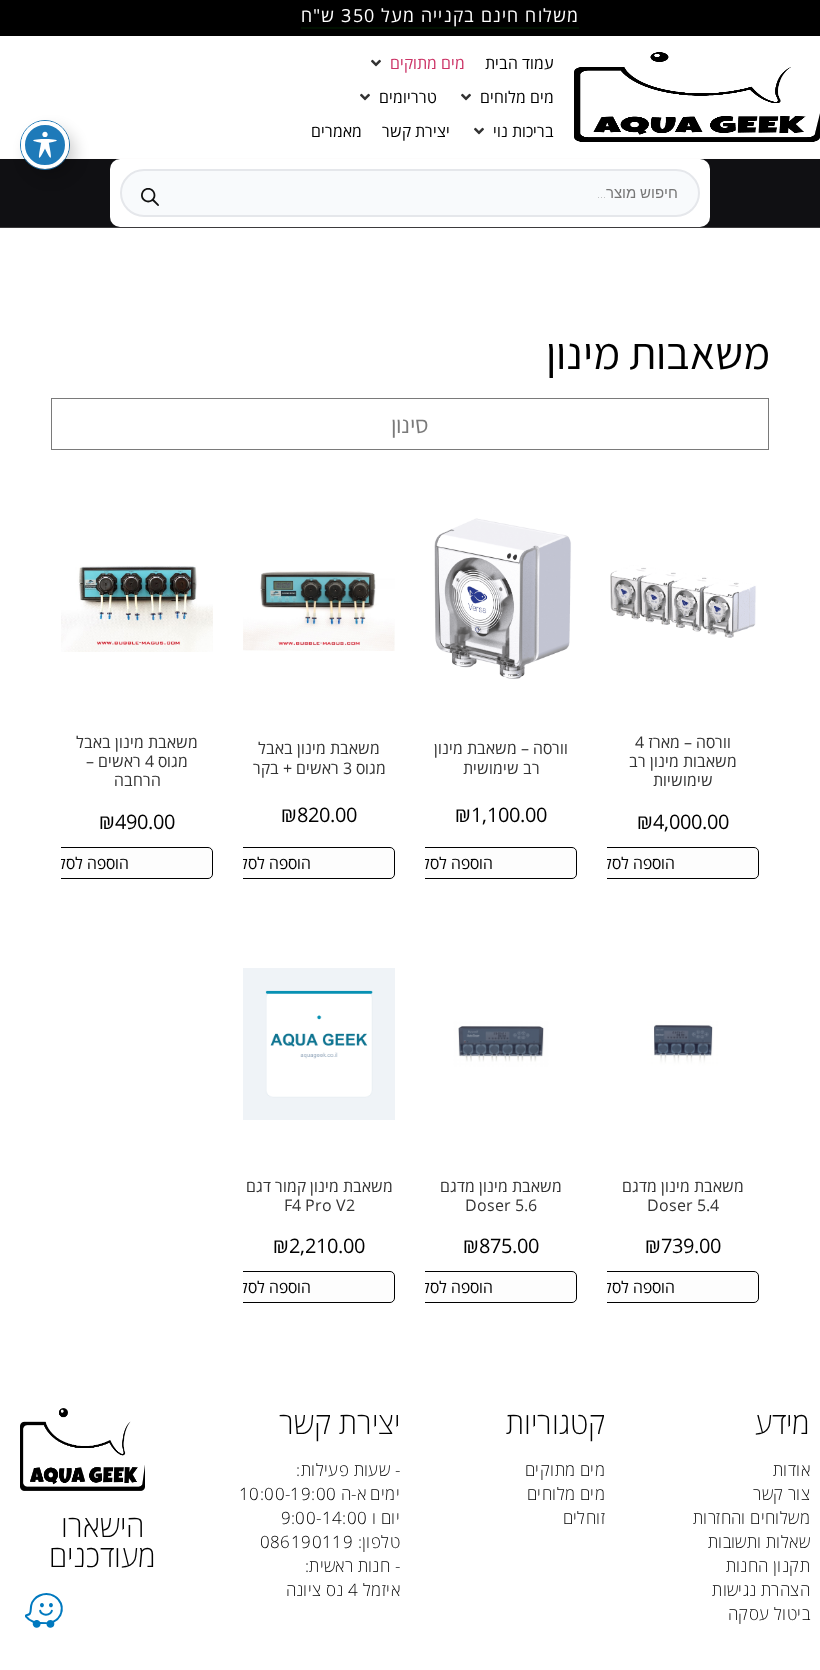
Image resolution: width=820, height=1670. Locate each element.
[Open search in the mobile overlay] (410, 193)
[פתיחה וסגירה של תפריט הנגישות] (45, 145)
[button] (416, 63)
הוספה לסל (639, 863)
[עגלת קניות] (200, 97)
